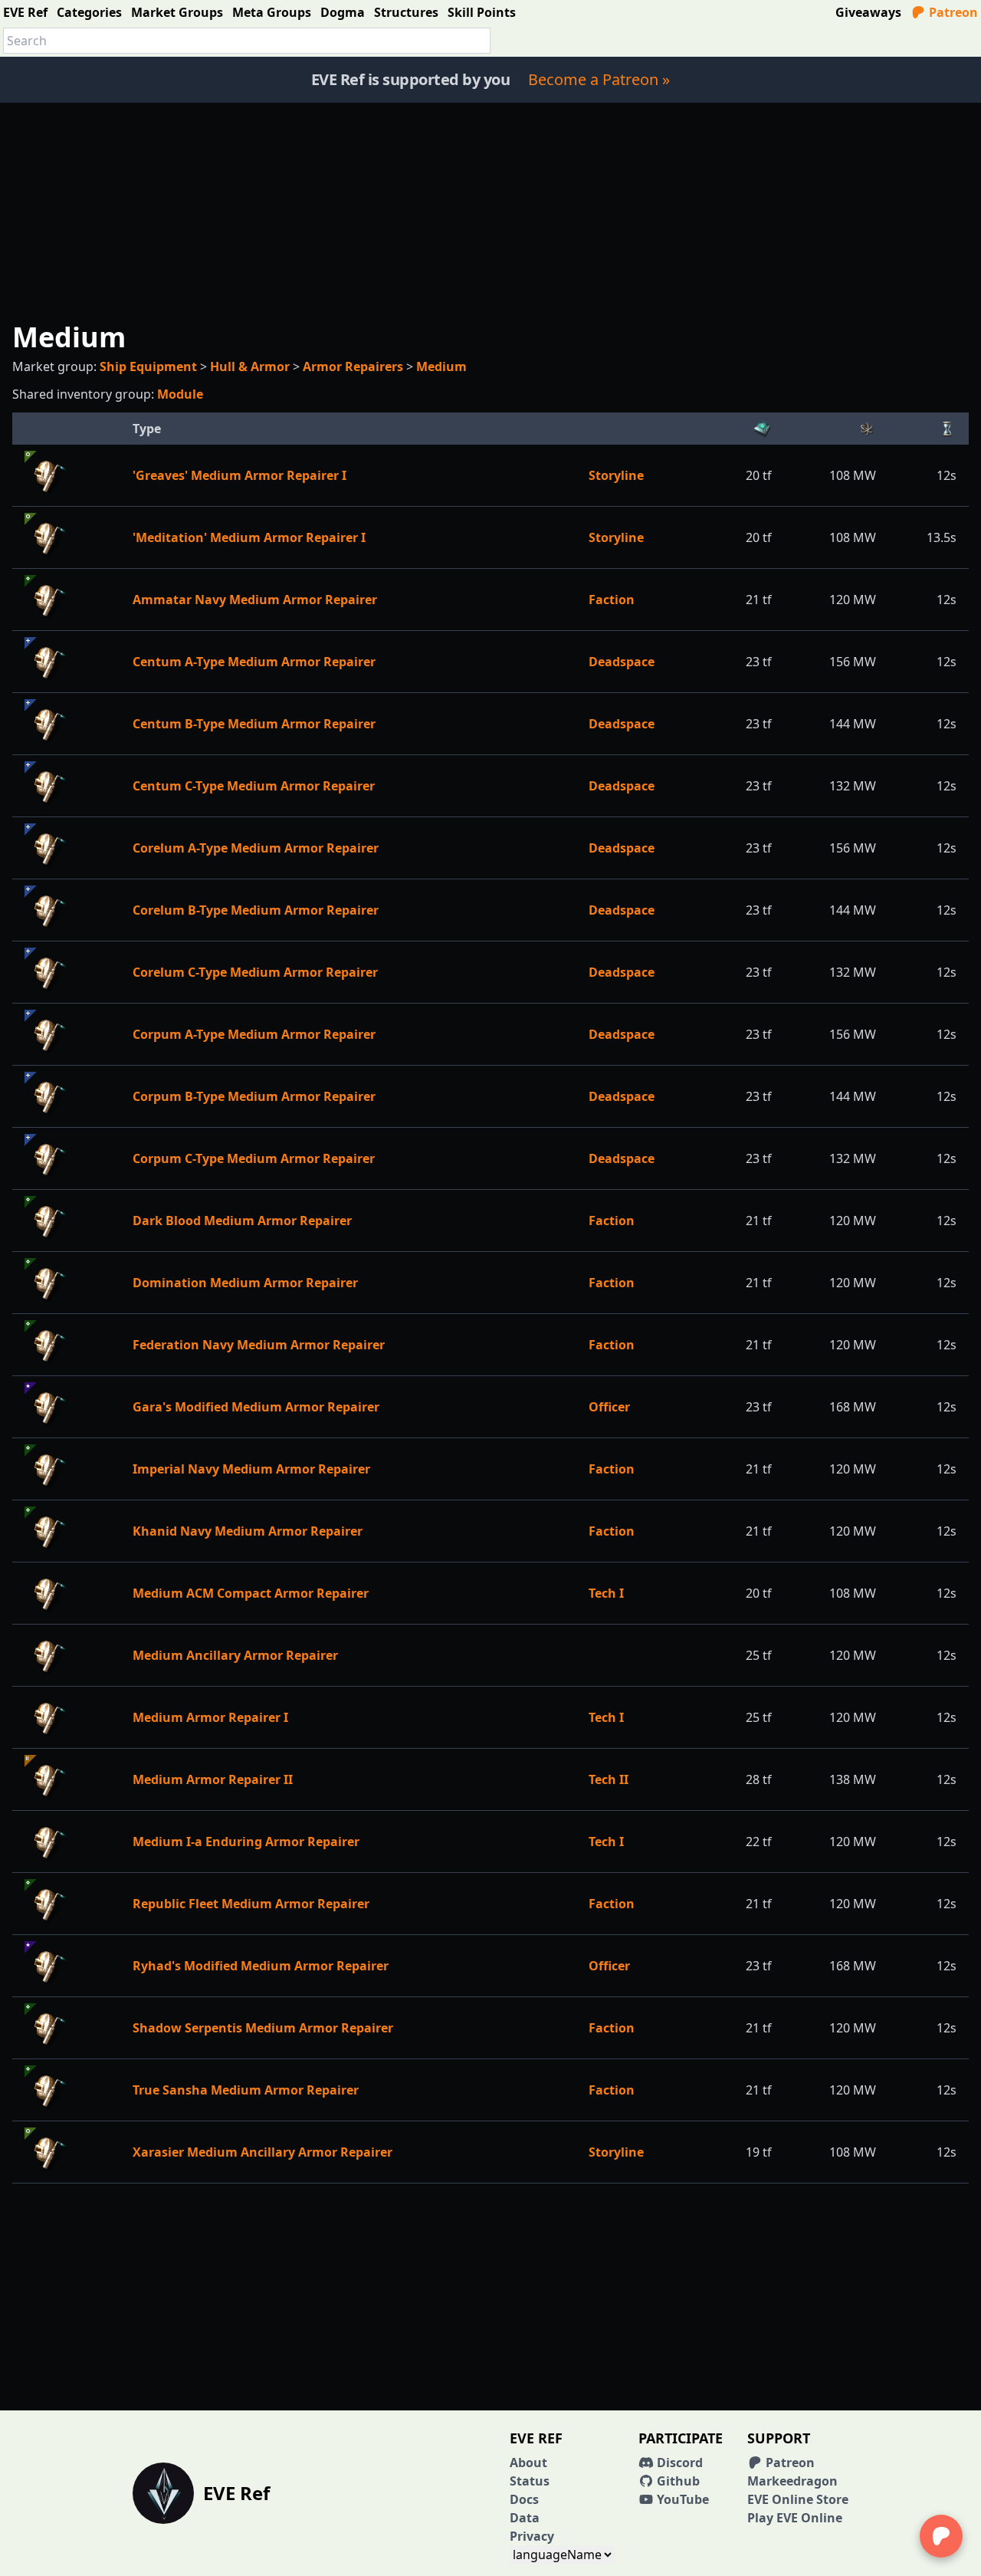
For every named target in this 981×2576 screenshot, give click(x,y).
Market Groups (177, 12)
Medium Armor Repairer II (213, 1779)
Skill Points (482, 12)
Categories (89, 12)
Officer (609, 1407)
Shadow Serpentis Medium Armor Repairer (263, 2028)
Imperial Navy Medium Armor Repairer (251, 1469)
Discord (678, 2463)
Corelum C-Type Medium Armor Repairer (255, 972)
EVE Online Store (798, 2499)
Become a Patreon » (599, 79)
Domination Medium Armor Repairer (245, 1283)
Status (530, 2481)
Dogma (343, 12)
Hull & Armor (250, 366)
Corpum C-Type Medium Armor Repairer (254, 1158)
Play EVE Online (795, 2518)
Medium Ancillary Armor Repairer (235, 1655)
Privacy (532, 2536)
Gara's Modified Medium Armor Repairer (256, 1407)
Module (180, 394)
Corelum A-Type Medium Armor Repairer (256, 848)
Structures (406, 12)
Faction (612, 600)
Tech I (606, 1593)
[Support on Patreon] (941, 2536)
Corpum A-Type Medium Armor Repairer (254, 1034)
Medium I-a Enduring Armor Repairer (246, 1842)
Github (677, 2481)
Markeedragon (792, 2481)
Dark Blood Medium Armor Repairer (242, 1221)
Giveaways (868, 12)
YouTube (681, 2499)
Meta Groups (272, 12)
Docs (524, 2499)
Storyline (616, 475)
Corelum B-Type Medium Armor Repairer (256, 910)
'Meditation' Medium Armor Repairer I (249, 537)
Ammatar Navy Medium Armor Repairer (255, 600)
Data (525, 2518)
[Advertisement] (490, 210)
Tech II (609, 1779)
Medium (441, 366)
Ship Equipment (148, 366)
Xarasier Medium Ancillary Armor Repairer (262, 2152)
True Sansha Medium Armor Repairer (246, 2090)
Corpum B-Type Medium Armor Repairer (254, 1096)
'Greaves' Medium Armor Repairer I (240, 475)
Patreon (952, 12)
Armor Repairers (353, 366)
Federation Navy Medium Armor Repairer (259, 1345)
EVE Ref (25, 12)
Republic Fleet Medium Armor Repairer (251, 1904)
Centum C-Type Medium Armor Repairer (254, 786)
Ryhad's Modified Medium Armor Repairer (261, 1966)
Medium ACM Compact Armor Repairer (251, 1593)
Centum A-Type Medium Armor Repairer (254, 662)
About (528, 2463)
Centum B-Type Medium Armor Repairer (254, 724)
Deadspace (622, 662)
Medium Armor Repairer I (210, 1717)
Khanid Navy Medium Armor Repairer (248, 1531)
